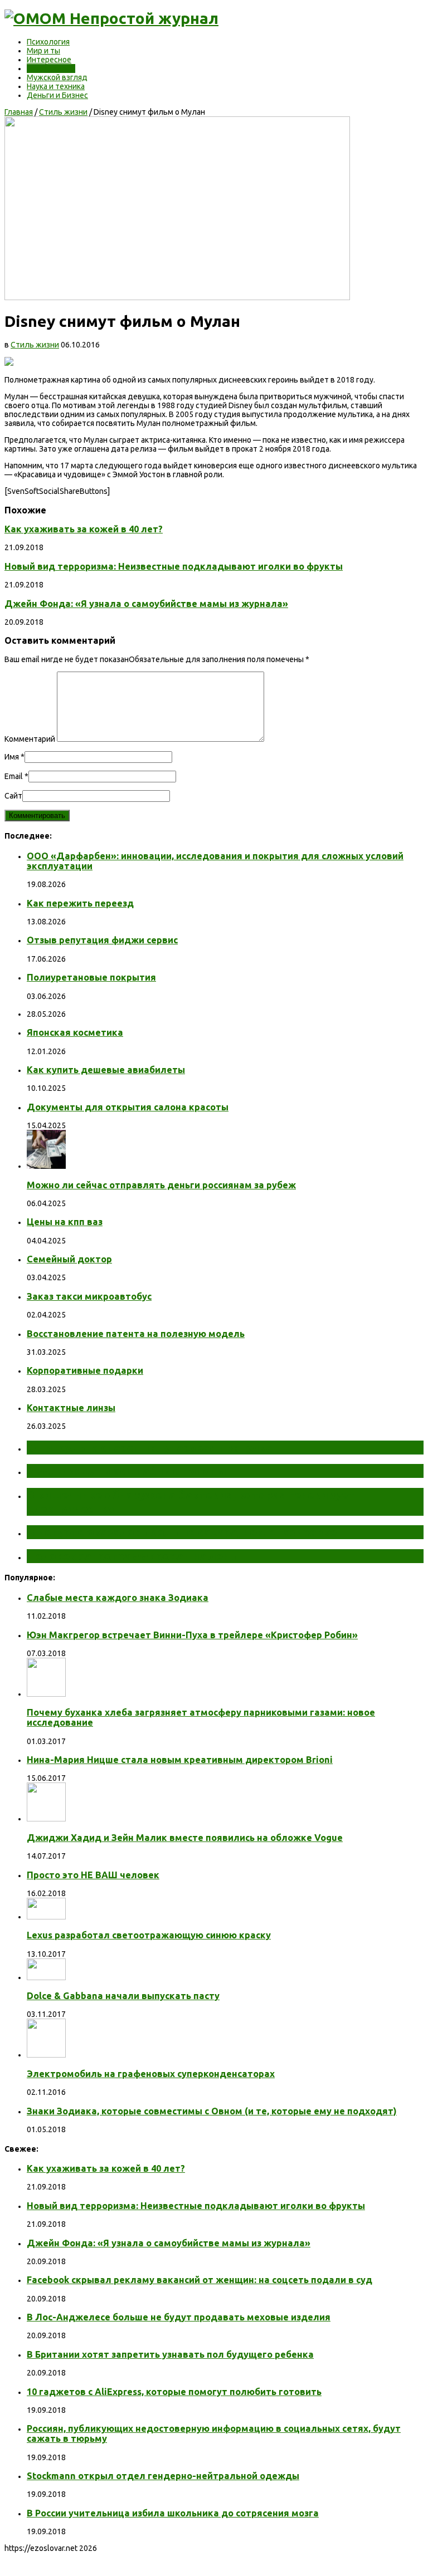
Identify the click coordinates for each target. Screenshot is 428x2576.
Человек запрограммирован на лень (132, 1556)
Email (14, 776)
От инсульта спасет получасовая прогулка (150, 1447)
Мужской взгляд (57, 77)
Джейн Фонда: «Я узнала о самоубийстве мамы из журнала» (146, 604)
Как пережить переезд (80, 903)
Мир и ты (43, 51)
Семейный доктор (69, 1259)
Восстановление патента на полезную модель (136, 1334)
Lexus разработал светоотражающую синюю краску (149, 1935)
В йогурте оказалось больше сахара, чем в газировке (182, 1532)
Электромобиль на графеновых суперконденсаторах (151, 2074)
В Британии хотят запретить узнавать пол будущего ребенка (170, 2354)
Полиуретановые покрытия (91, 977)
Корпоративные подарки (85, 1370)
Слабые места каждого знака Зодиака (118, 1598)
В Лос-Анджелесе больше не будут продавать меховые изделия (179, 2317)
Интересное (49, 60)
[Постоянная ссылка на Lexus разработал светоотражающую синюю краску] (46, 1917)
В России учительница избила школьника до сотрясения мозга (173, 2513)
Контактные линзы (71, 1408)
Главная (19, 112)
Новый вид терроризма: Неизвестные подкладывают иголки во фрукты (174, 566)
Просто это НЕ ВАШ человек (93, 1875)
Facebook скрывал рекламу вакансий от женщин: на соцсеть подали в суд (200, 2280)
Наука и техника (56, 86)
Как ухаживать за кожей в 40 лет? (84, 529)
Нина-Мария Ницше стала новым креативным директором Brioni (180, 1760)
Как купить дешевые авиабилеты (106, 1070)
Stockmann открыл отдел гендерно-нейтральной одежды (163, 2476)
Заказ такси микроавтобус (89, 1296)
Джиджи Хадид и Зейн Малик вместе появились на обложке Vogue (185, 1838)
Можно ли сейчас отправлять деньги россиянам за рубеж (161, 1185)
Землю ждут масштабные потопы (127, 1471)
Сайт (13, 796)
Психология (48, 42)
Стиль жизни (51, 68)
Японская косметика (75, 1032)
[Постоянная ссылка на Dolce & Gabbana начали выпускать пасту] (46, 1977)
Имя (12, 757)
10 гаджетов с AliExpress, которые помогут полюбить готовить (174, 2392)
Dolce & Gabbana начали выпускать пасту (123, 1996)
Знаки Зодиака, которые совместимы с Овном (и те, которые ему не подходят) (212, 2111)
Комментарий (30, 739)
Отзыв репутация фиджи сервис (102, 940)
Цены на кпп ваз (65, 1222)
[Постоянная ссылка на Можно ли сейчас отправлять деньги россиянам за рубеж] (46, 1166)
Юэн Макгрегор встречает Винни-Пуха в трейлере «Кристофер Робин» (192, 1635)
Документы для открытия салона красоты (128, 1107)
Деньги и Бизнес (57, 95)
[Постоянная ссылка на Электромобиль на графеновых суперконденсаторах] (46, 2055)
